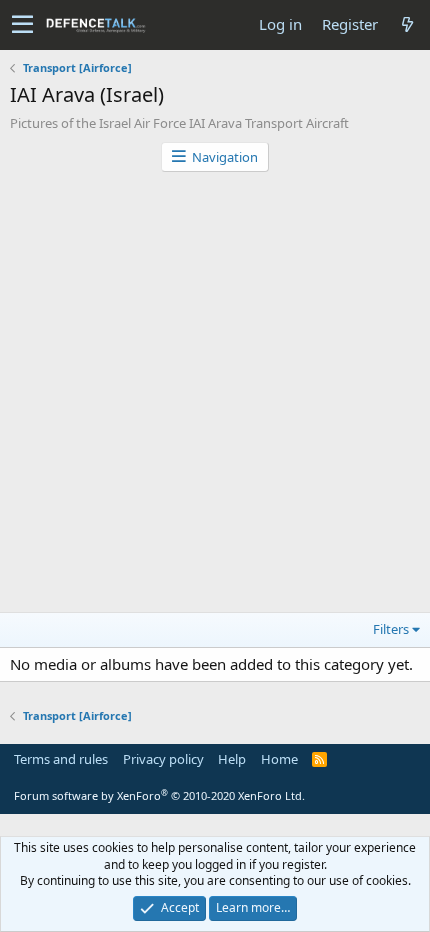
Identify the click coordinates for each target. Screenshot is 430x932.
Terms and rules (61, 759)
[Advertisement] (215, 397)
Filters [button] (391, 629)
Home (279, 759)
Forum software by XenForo (159, 795)
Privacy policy (163, 759)
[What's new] (407, 24)
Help (232, 759)
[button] (22, 25)
